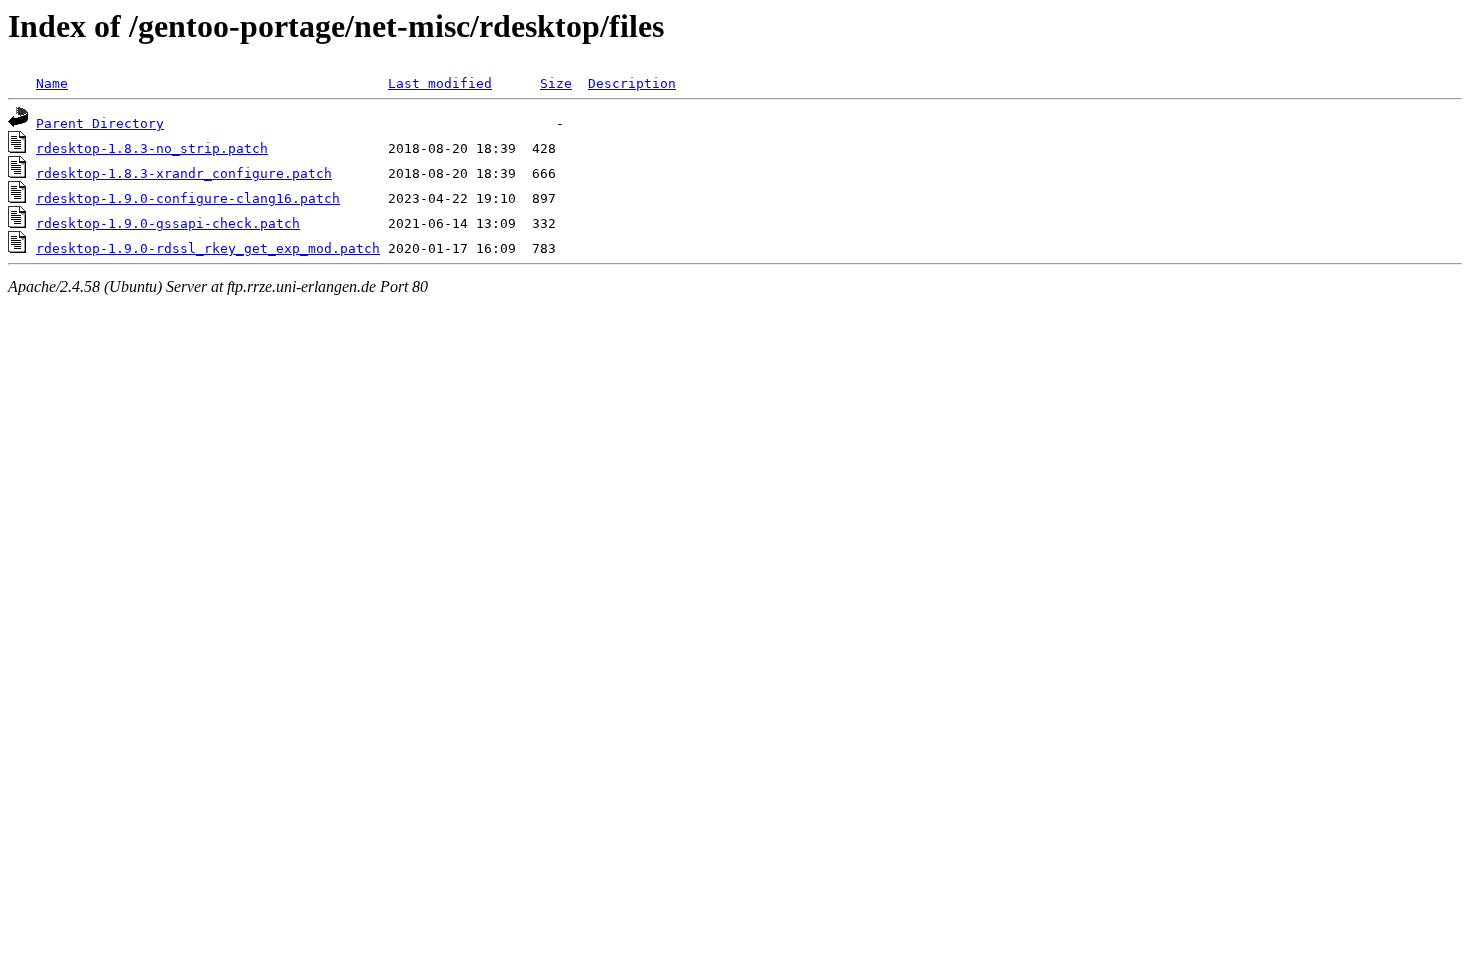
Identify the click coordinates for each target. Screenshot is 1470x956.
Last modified (440, 83)
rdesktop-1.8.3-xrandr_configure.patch (184, 173)
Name (52, 83)
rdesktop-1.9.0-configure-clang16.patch (188, 198)
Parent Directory (100, 123)
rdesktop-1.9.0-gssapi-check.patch (168, 223)
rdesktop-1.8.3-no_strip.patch (152, 148)
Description (632, 83)
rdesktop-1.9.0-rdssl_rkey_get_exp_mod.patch (208, 248)
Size (556, 83)
